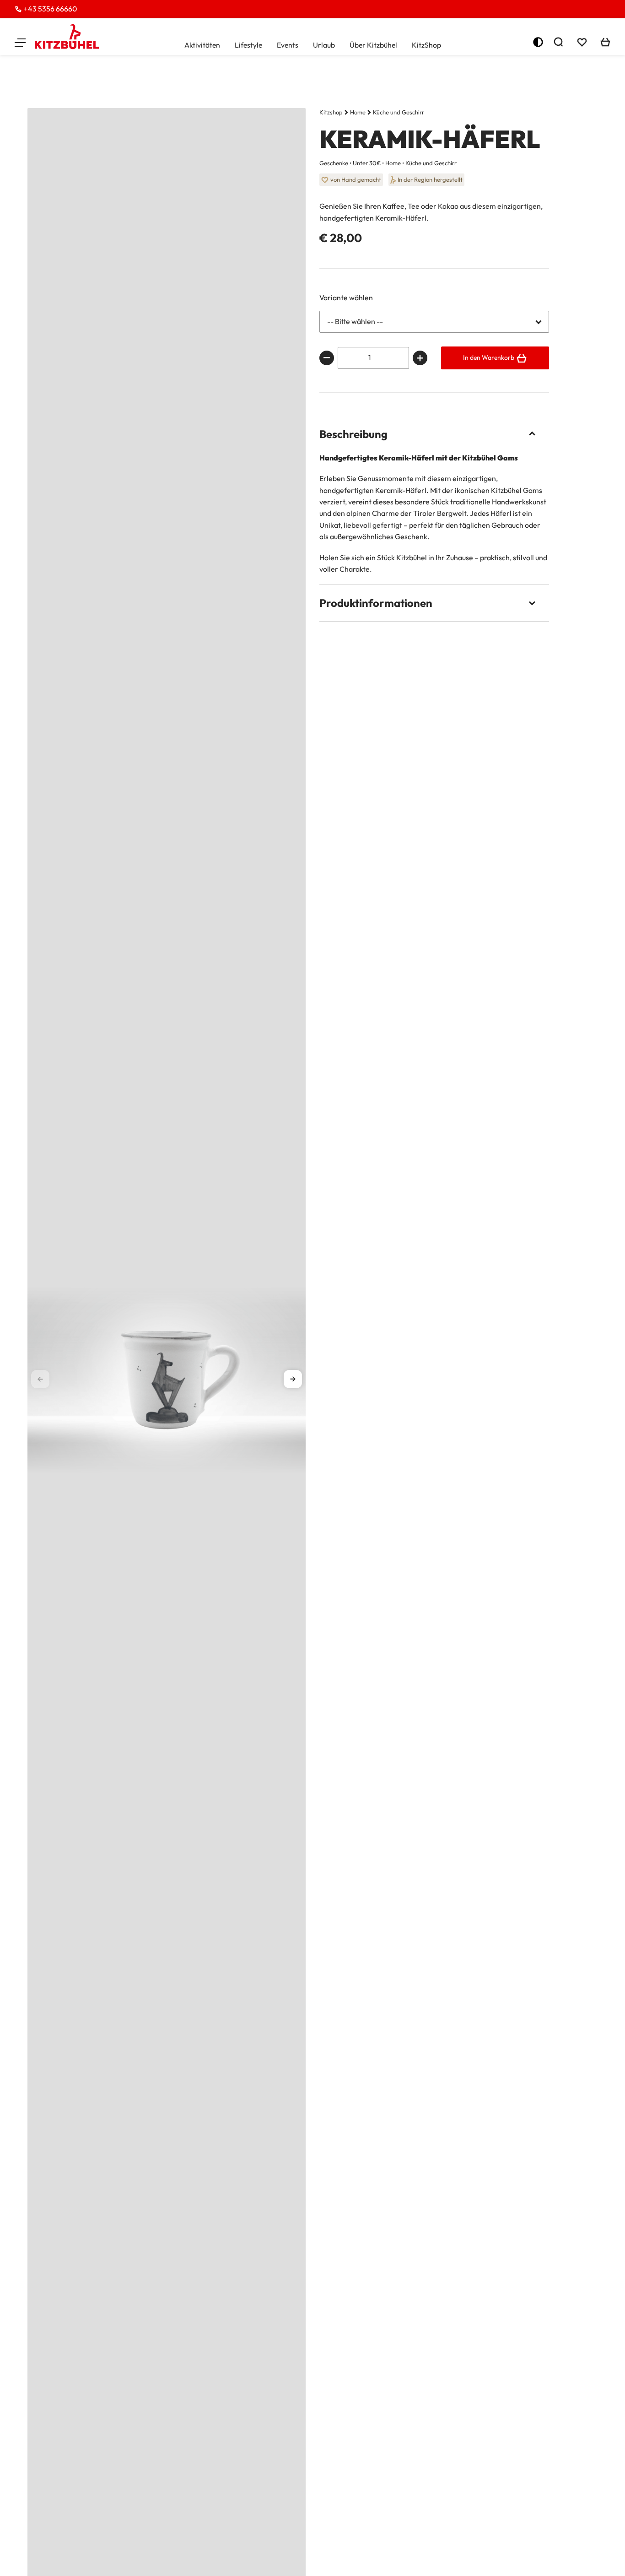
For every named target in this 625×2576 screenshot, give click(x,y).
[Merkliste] (582, 42)
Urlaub (324, 45)
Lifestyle (248, 45)
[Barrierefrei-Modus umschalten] (538, 42)
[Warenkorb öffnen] (605, 42)
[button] (20, 42)
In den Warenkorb (489, 357)
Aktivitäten (202, 45)
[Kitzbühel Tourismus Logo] (67, 37)
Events (288, 45)
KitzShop (426, 45)
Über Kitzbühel (373, 45)
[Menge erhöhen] (420, 358)
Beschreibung (353, 434)
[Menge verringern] (327, 358)
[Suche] (558, 42)
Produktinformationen (376, 603)
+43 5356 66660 (50, 9)
